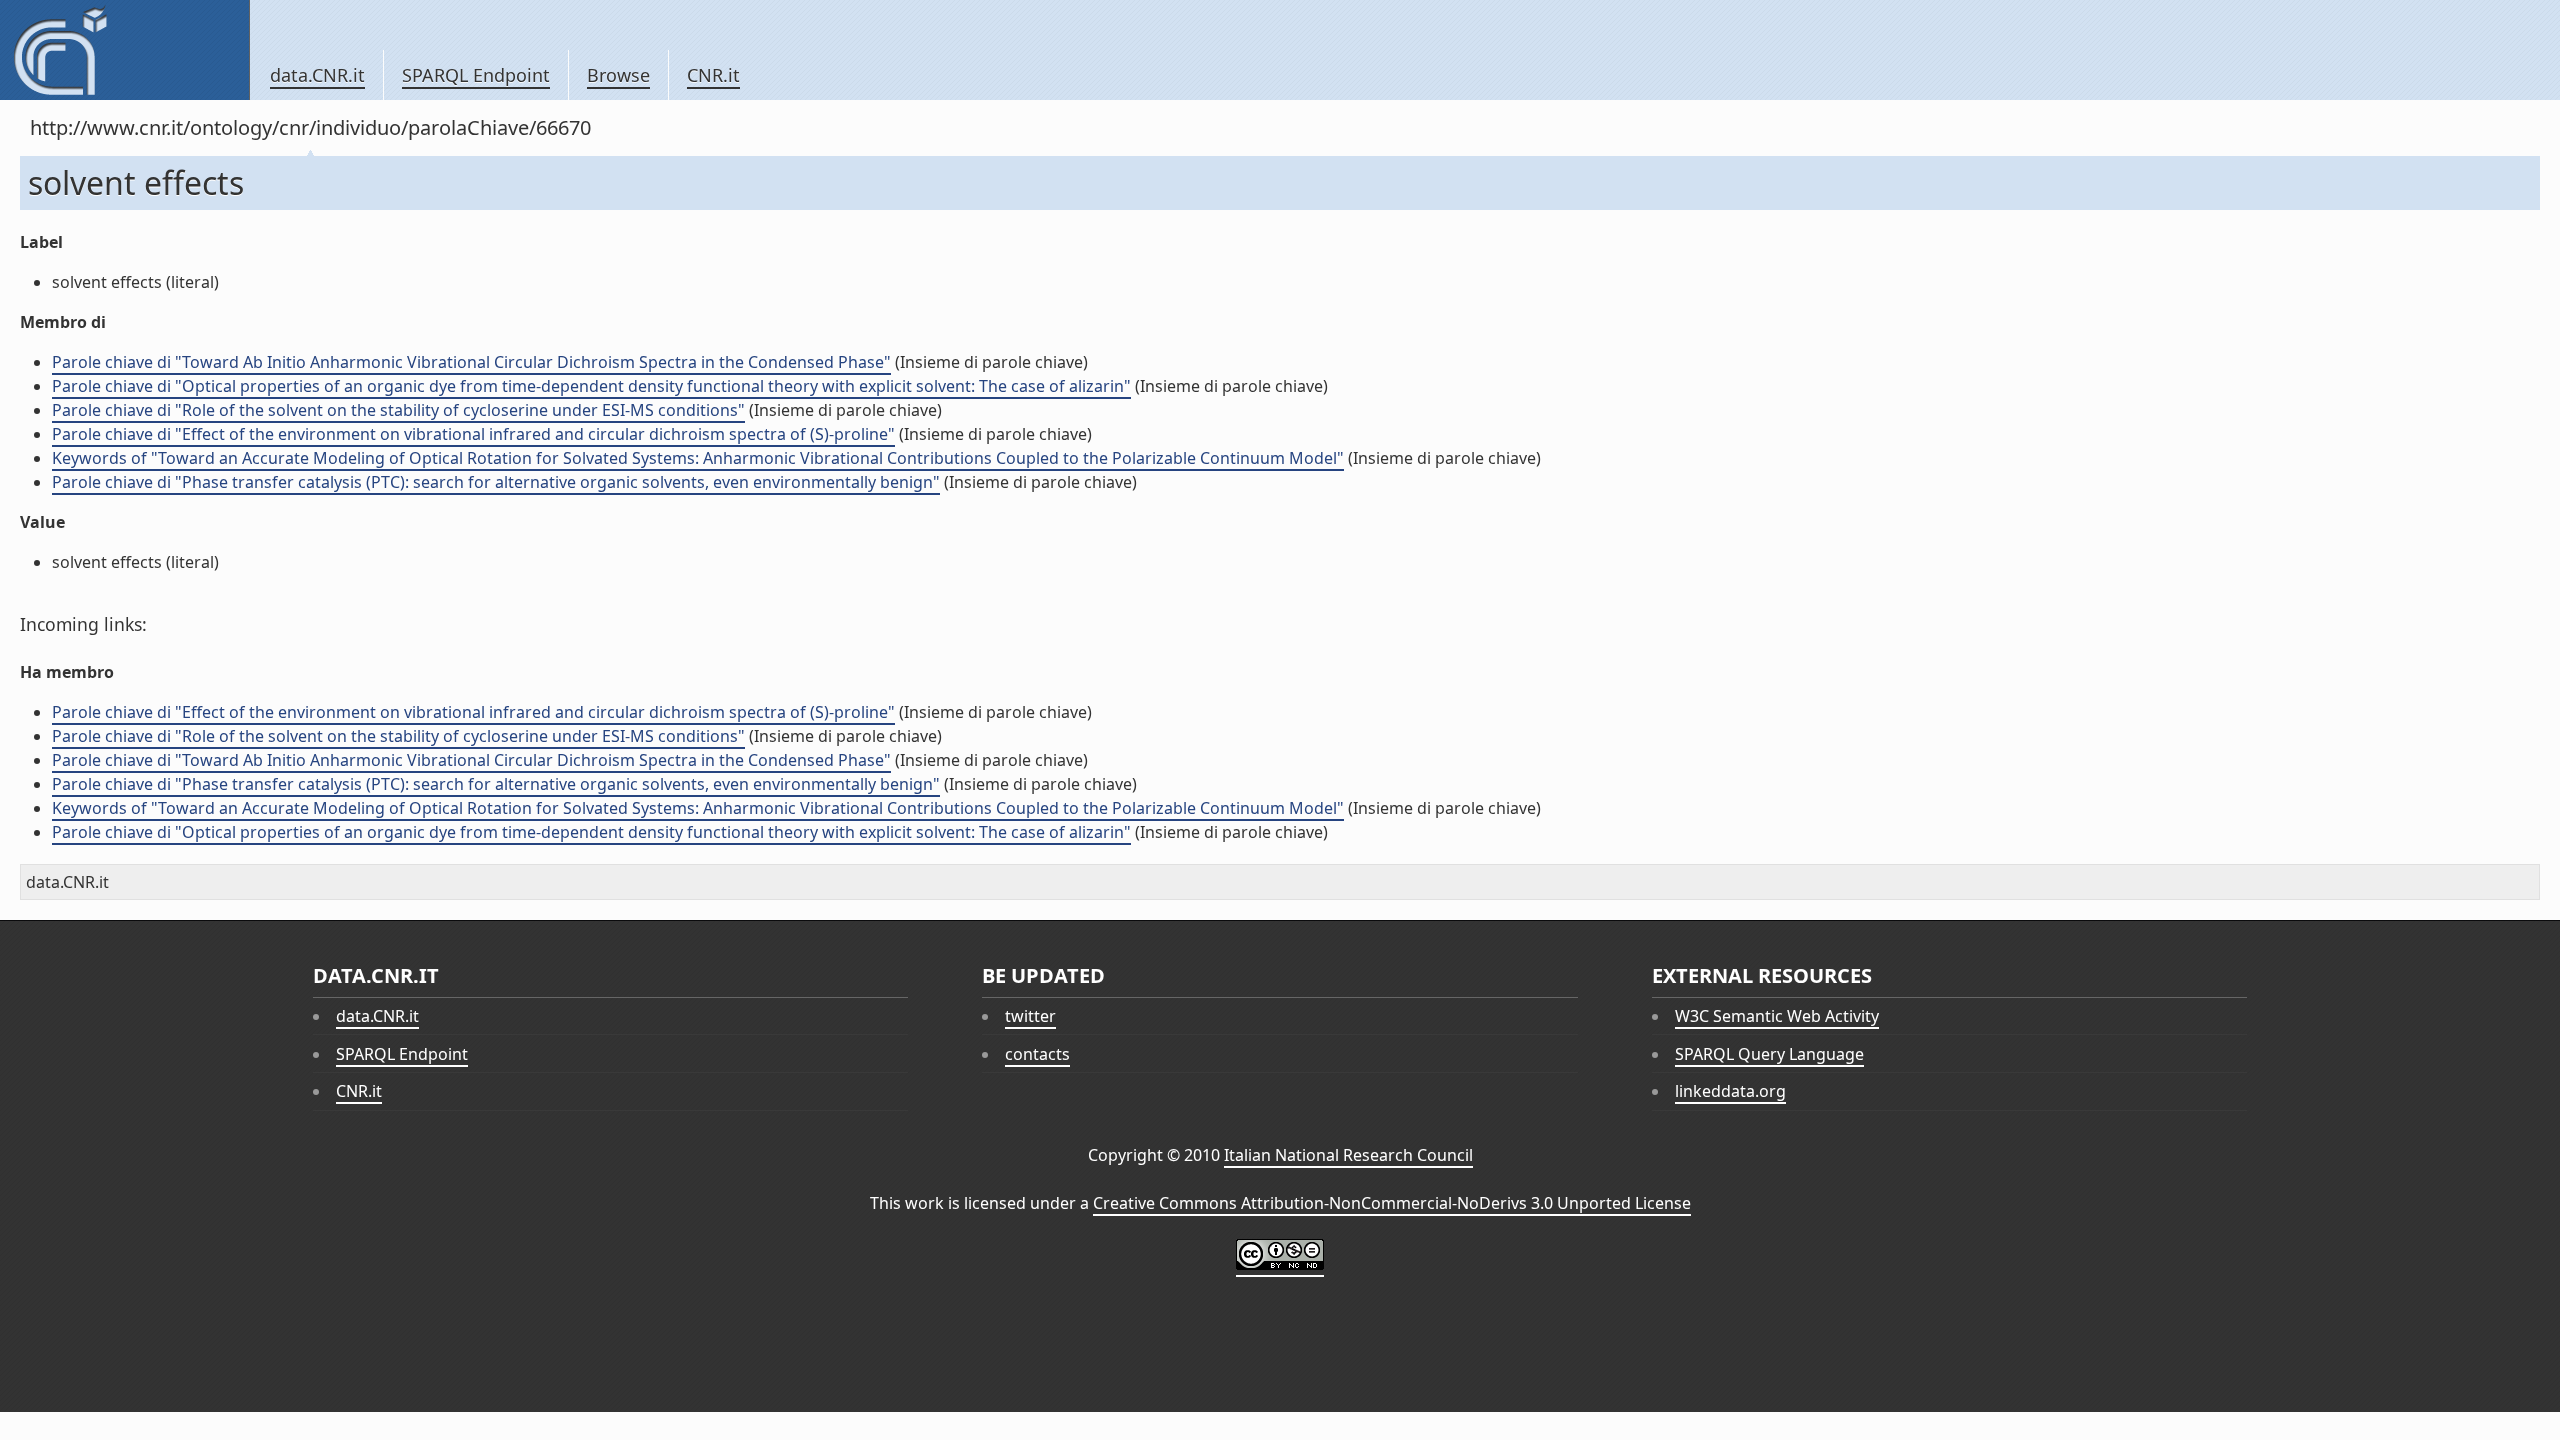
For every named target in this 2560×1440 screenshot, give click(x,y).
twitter (1030, 1016)
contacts (1037, 1054)
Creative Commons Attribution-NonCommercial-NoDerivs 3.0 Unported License (1392, 1203)
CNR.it (713, 75)
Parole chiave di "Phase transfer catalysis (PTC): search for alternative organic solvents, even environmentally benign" (496, 482)
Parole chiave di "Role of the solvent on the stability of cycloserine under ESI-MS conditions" (398, 410)
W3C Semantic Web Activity (1777, 1016)
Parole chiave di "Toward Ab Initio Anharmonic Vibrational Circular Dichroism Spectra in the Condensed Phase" (471, 362)
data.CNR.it (317, 75)
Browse (618, 75)
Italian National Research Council (1348, 1155)
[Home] (124, 50)
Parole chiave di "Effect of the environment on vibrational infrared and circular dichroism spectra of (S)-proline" (473, 434)
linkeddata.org (1730, 1091)
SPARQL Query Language (1769, 1054)
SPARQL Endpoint (476, 75)
